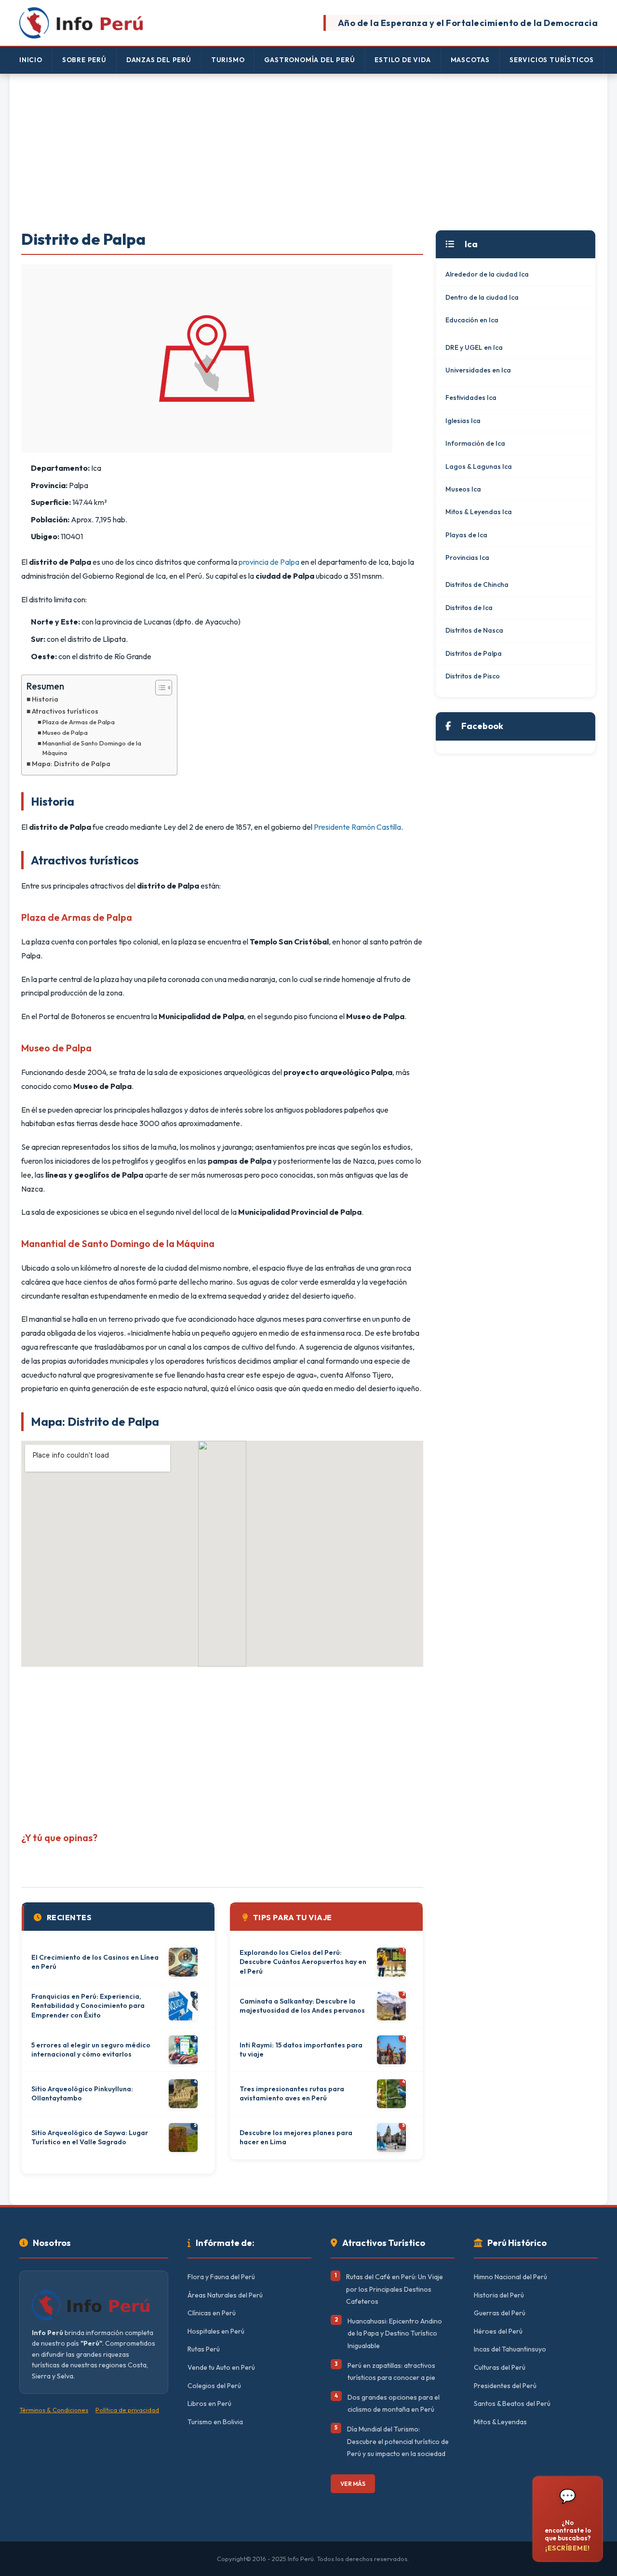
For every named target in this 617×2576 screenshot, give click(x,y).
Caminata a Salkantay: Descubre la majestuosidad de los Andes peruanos (302, 2006)
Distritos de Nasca (474, 630)
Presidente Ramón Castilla (357, 827)
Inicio (31, 60)
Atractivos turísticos (65, 711)
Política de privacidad (127, 2410)
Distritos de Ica (469, 608)
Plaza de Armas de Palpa (79, 722)
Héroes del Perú (498, 2331)
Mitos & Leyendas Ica (479, 512)
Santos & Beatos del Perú (512, 2403)
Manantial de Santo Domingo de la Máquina (92, 748)
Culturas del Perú (500, 2367)
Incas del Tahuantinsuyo (510, 2349)
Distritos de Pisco (473, 676)
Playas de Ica (466, 535)
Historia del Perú (499, 2295)
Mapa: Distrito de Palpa (71, 764)
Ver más (353, 2484)
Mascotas (470, 60)
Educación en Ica (472, 320)
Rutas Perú (204, 2349)
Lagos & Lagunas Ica (479, 466)
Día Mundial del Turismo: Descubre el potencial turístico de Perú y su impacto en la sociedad (398, 2441)
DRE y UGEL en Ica (474, 347)
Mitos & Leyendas (500, 2422)
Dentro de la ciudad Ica (482, 297)
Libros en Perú (209, 2403)
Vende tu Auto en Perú (221, 2367)
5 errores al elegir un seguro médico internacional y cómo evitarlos (91, 2050)
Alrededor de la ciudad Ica (487, 274)
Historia (45, 699)
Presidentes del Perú (505, 2386)
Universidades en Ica (478, 370)
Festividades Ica (471, 398)
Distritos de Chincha (477, 584)
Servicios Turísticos (552, 60)
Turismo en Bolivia (215, 2422)
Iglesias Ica (463, 421)
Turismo (228, 60)
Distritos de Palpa (474, 653)
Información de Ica (475, 443)
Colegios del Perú (214, 2386)
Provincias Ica (467, 558)
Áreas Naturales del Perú (225, 2295)
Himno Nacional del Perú (510, 2277)
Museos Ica (463, 489)
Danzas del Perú (159, 60)
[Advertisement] (308, 153)
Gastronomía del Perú (309, 60)
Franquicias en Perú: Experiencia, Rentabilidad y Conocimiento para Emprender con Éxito (88, 2006)
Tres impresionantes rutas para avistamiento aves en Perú (292, 2094)
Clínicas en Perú (212, 2313)
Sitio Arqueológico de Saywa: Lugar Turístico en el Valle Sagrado (90, 2138)
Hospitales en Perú (216, 2331)
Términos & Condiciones (54, 2410)
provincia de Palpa (269, 562)
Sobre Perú (84, 60)
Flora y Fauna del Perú (221, 2277)
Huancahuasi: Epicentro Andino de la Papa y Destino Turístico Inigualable (395, 2333)
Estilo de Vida (402, 60)
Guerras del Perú (500, 2313)
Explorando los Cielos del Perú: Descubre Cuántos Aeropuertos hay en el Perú (303, 1962)
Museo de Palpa (65, 732)
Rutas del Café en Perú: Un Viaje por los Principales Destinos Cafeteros (395, 2289)
